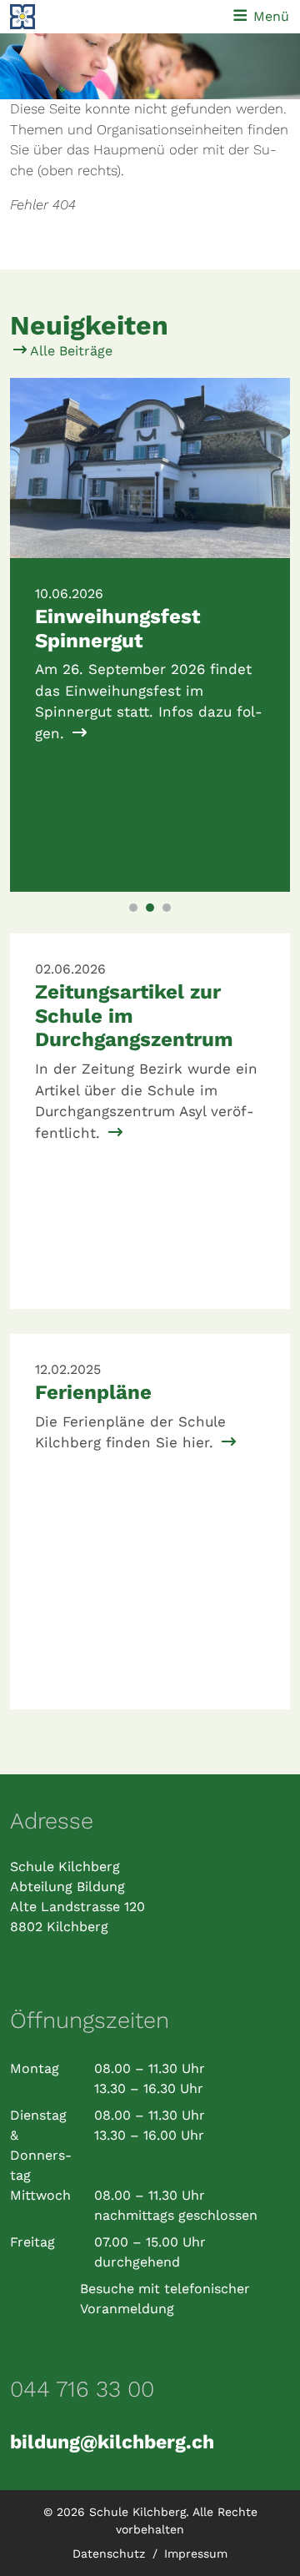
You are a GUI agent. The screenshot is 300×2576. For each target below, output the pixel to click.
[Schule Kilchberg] (62, 17)
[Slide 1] (133, 908)
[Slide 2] (150, 908)
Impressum (196, 2553)
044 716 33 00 (82, 2389)
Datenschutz (111, 2553)
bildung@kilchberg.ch (112, 2442)
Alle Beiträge (70, 351)
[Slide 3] (167, 908)
